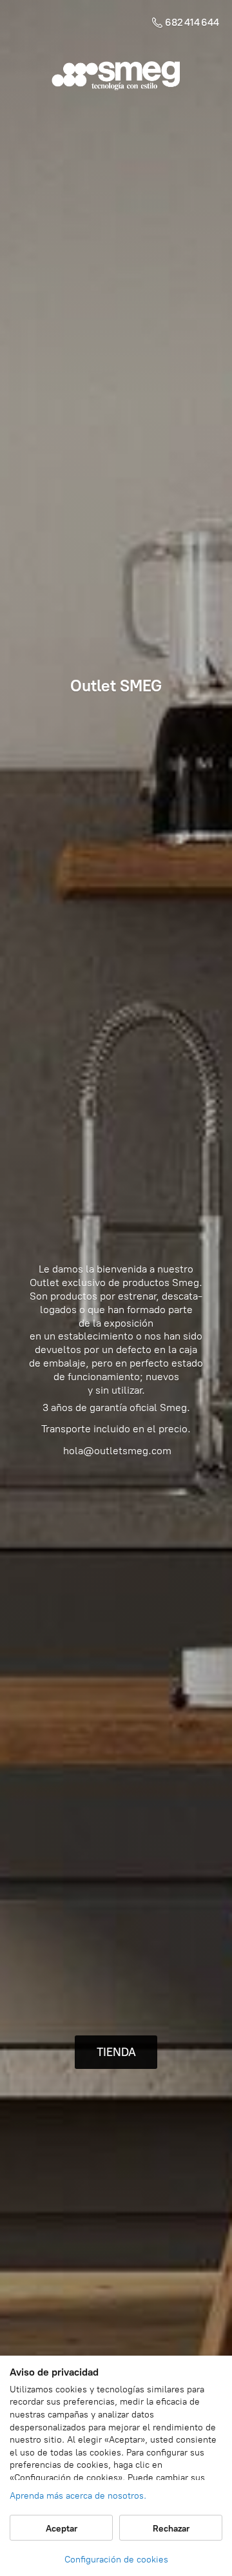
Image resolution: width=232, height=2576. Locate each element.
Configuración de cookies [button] (116, 2560)
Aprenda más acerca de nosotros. (78, 2496)
